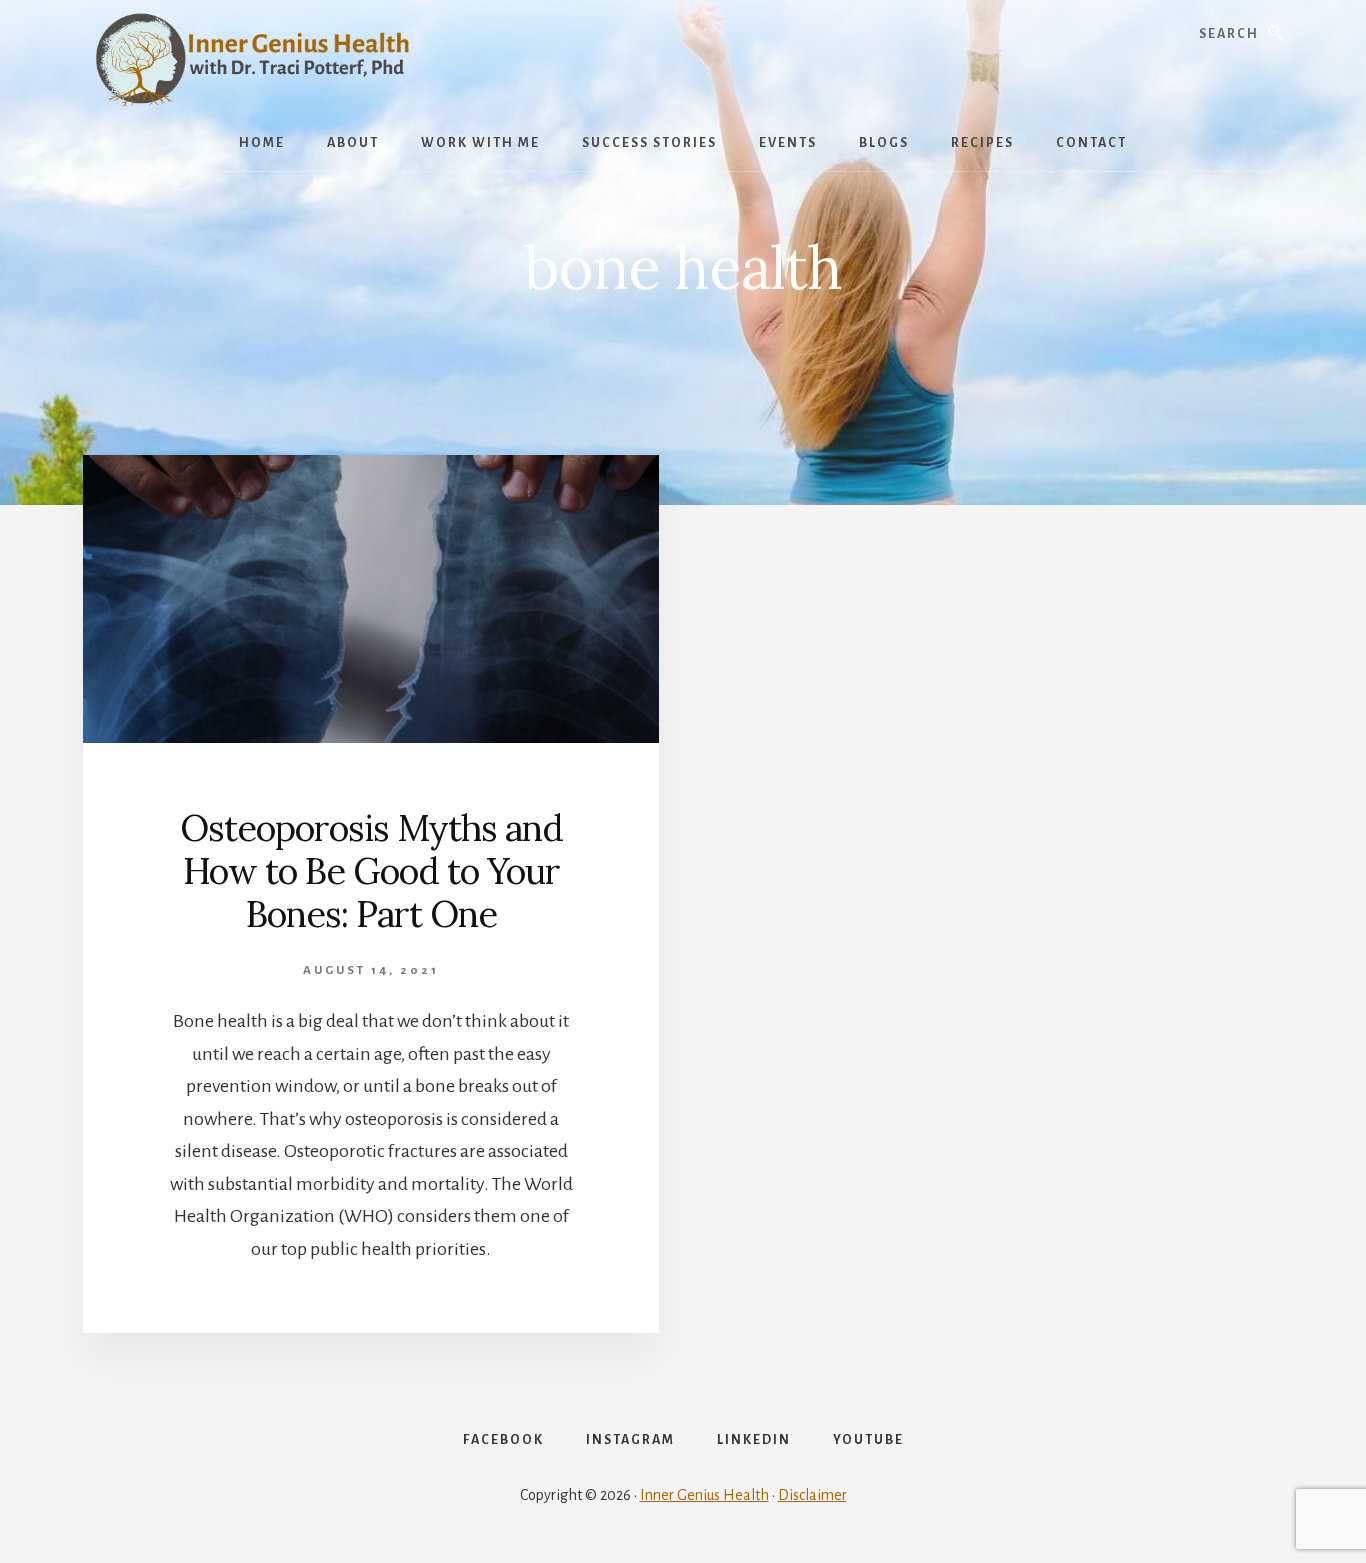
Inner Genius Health (704, 1495)
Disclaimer (812, 1495)
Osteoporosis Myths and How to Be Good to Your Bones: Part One (371, 871)
